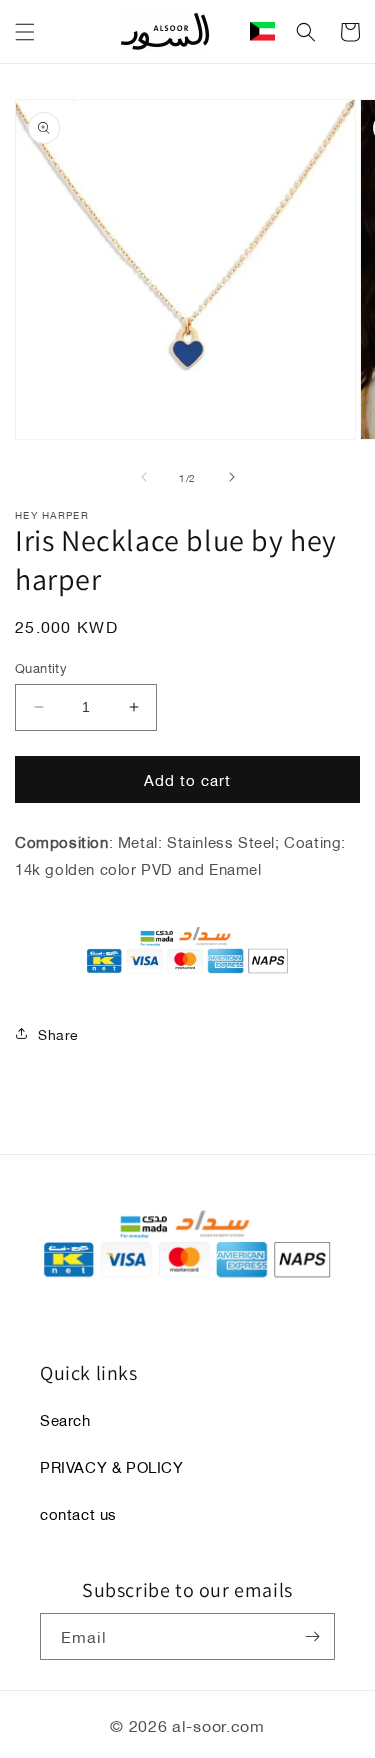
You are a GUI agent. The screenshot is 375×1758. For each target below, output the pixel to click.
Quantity (41, 668)
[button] (25, 32)
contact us (78, 1513)
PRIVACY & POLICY (112, 1466)
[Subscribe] (312, 1636)
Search (65, 1419)
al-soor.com (218, 1724)
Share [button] (58, 1033)
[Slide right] (232, 477)
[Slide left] (144, 477)
